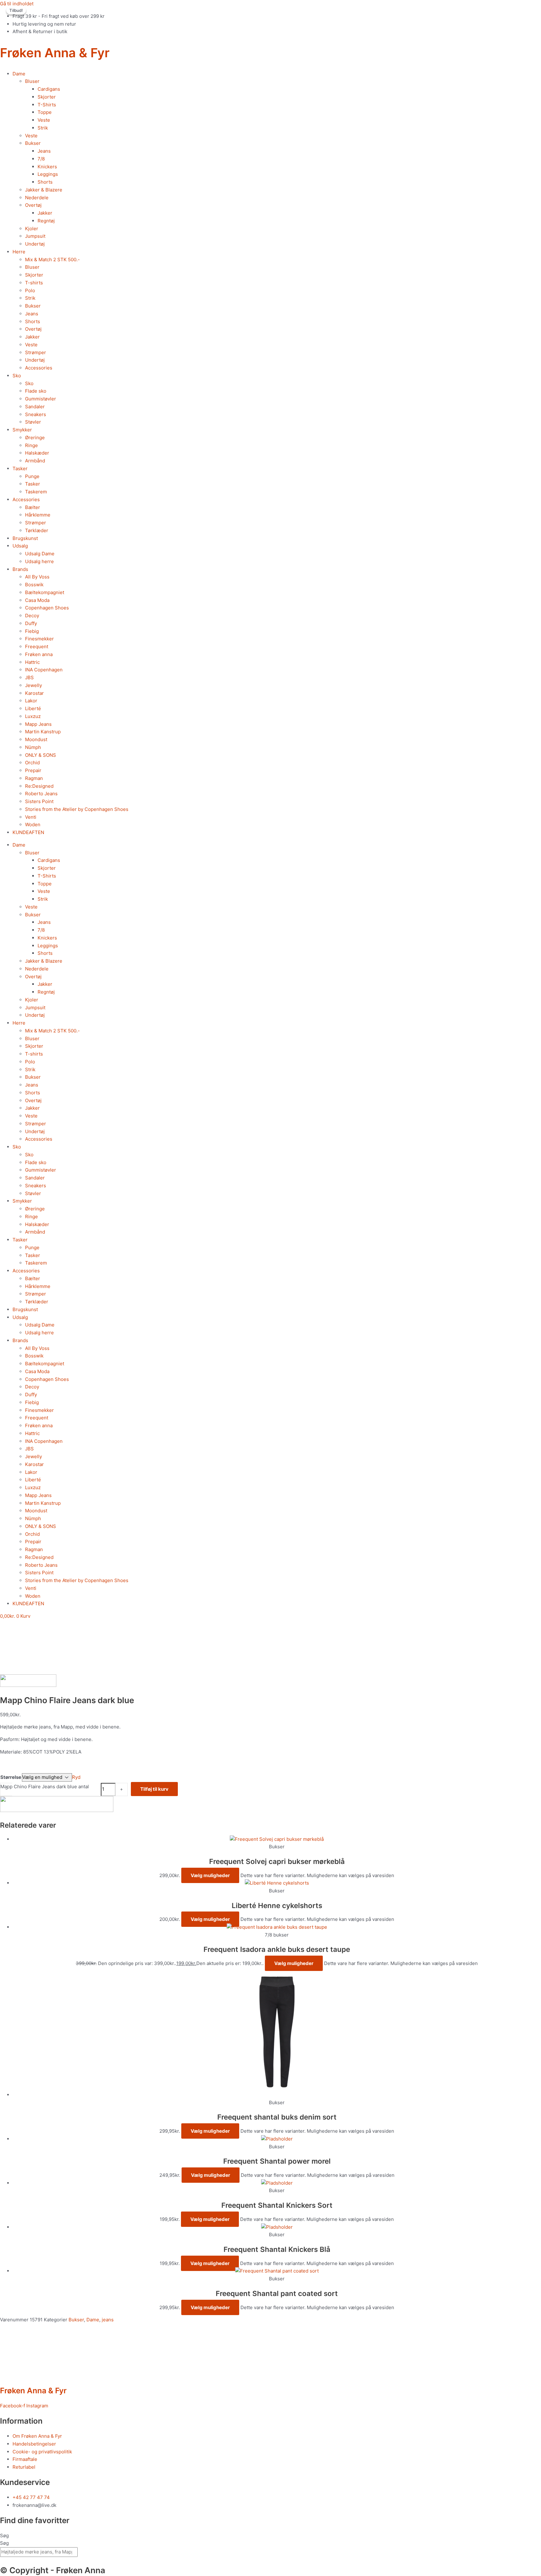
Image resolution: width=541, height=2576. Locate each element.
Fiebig (32, 631)
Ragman (34, 778)
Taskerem (36, 492)
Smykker (22, 430)
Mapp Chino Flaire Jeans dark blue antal (45, 1787)
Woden (33, 825)
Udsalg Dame (40, 554)
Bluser (32, 81)
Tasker (20, 468)
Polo (30, 290)
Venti (31, 817)
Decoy (32, 616)
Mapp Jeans (38, 724)
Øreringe (35, 438)
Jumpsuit (35, 236)
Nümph (33, 747)
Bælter (33, 507)
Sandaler (35, 407)
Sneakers (36, 414)
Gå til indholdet (17, 4)
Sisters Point (39, 801)
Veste (44, 120)
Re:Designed (39, 786)
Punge (32, 476)
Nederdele (37, 198)
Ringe (31, 445)
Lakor (31, 701)
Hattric (32, 662)
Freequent (37, 647)
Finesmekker (39, 639)
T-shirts (34, 283)
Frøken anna (39, 654)
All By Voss (37, 577)
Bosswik (34, 585)
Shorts (45, 182)
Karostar (34, 693)
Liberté (33, 708)
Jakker (45, 213)
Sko (17, 376)
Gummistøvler (41, 399)
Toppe (45, 112)
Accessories (39, 368)
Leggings (48, 174)
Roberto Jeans (41, 794)
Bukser (33, 143)
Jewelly (33, 685)
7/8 (41, 159)
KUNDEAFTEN (28, 832)
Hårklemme (38, 515)
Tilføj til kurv (154, 1789)
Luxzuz (33, 716)
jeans (108, 2320)
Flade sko (36, 391)
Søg (4, 2535)
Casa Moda (37, 600)
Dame (19, 74)
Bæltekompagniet (45, 592)
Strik (43, 128)
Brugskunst (25, 538)
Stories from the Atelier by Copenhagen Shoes (77, 809)
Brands (20, 569)
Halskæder (37, 453)
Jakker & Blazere (44, 190)
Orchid (32, 763)
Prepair (33, 770)
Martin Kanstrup (43, 732)
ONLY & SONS (41, 755)
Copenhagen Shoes (47, 608)
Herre (19, 252)
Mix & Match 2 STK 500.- (52, 260)
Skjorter (47, 97)
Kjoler (32, 229)
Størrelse (11, 1777)
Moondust (36, 739)
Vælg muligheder (210, 1875)
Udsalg (20, 546)
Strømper (36, 352)
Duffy (31, 623)
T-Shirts (47, 105)
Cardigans (49, 89)
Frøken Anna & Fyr (55, 53)
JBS (29, 677)
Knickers (47, 167)
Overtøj (33, 205)
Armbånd (35, 461)
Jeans (44, 151)
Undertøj (35, 244)
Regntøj (46, 221)
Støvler (33, 422)
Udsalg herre (39, 561)
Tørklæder (37, 530)
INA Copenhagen (44, 670)
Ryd (76, 1777)
